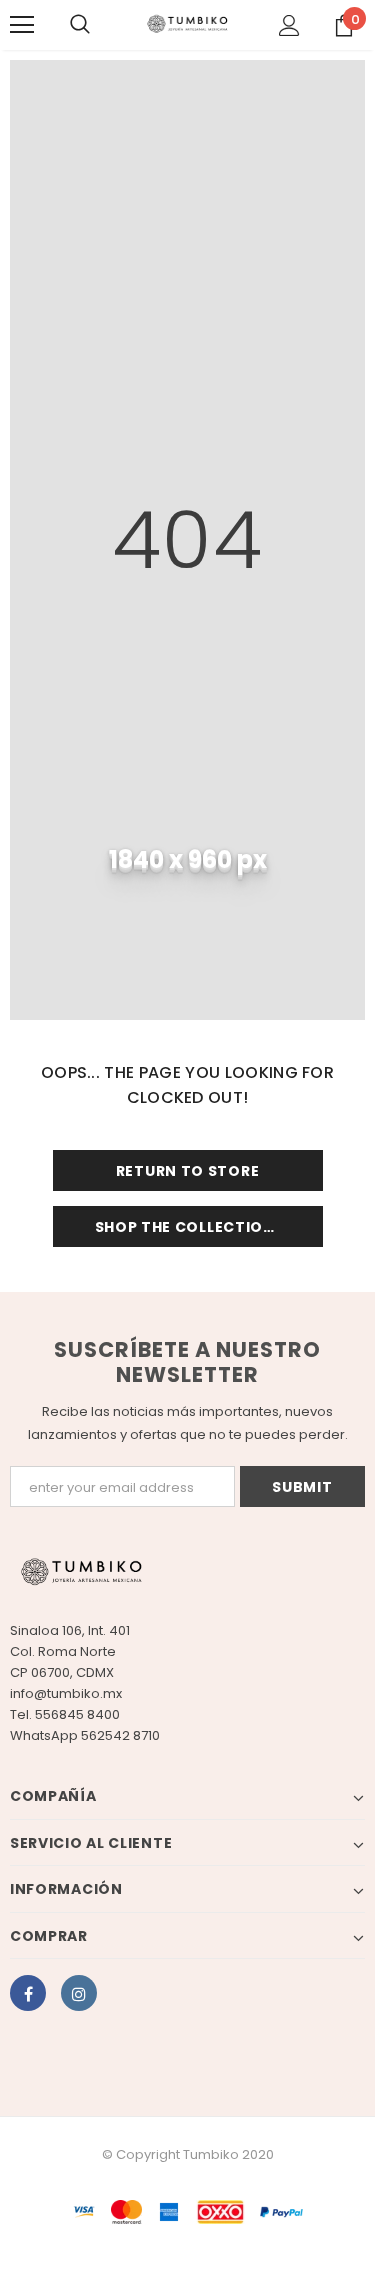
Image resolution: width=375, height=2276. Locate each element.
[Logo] (187, 24)
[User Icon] (289, 25)
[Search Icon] (80, 25)
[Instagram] (79, 1993)
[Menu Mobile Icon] (22, 25)
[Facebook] (28, 1993)
